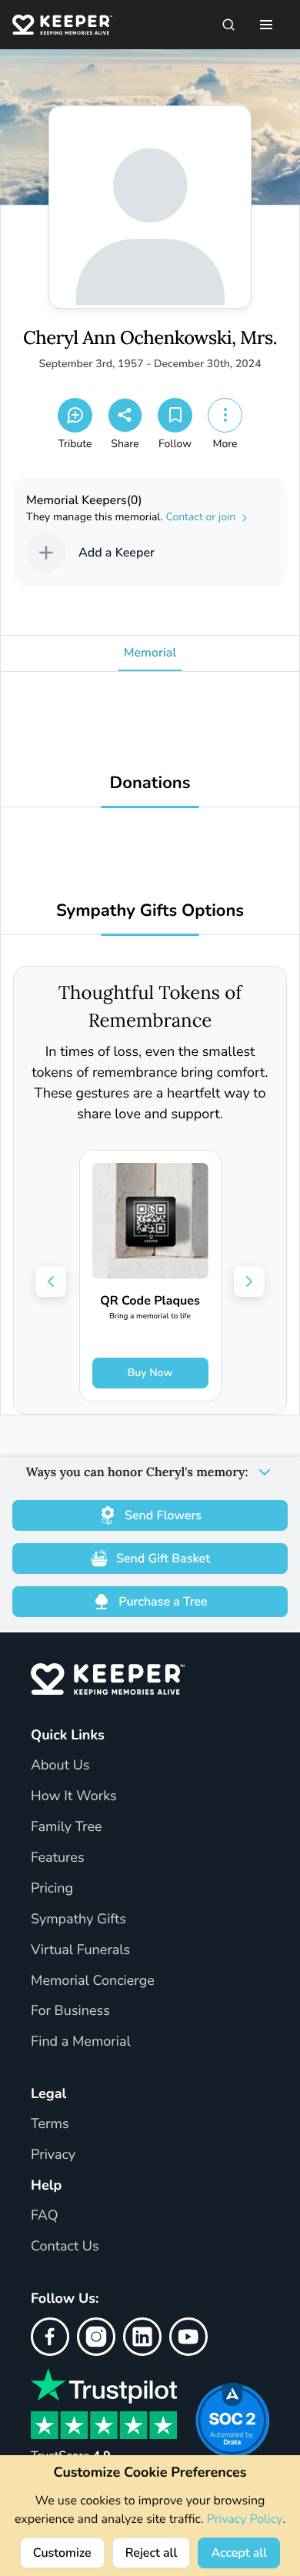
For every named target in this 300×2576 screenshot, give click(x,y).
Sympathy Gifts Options (150, 911)
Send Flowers (163, 1515)
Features (58, 1858)
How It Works (74, 1796)
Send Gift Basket (163, 1559)
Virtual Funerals (80, 1950)
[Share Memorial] (125, 415)
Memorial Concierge (93, 1981)
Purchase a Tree (163, 1602)
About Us (60, 1766)
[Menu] (266, 25)
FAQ (45, 2216)
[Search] (228, 25)
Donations (150, 783)
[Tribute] (75, 415)
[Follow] (175, 415)
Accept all (239, 2553)
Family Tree (67, 1827)
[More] (225, 415)
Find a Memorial (81, 2042)
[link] (150, 1276)
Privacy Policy (245, 2519)
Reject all (152, 2553)
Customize (62, 2553)
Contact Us (65, 2247)
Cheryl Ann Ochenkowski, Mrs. (150, 338)
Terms (50, 2124)
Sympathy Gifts (78, 1919)
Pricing (52, 1889)
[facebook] (50, 2337)
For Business (70, 2011)
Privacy (53, 2155)
